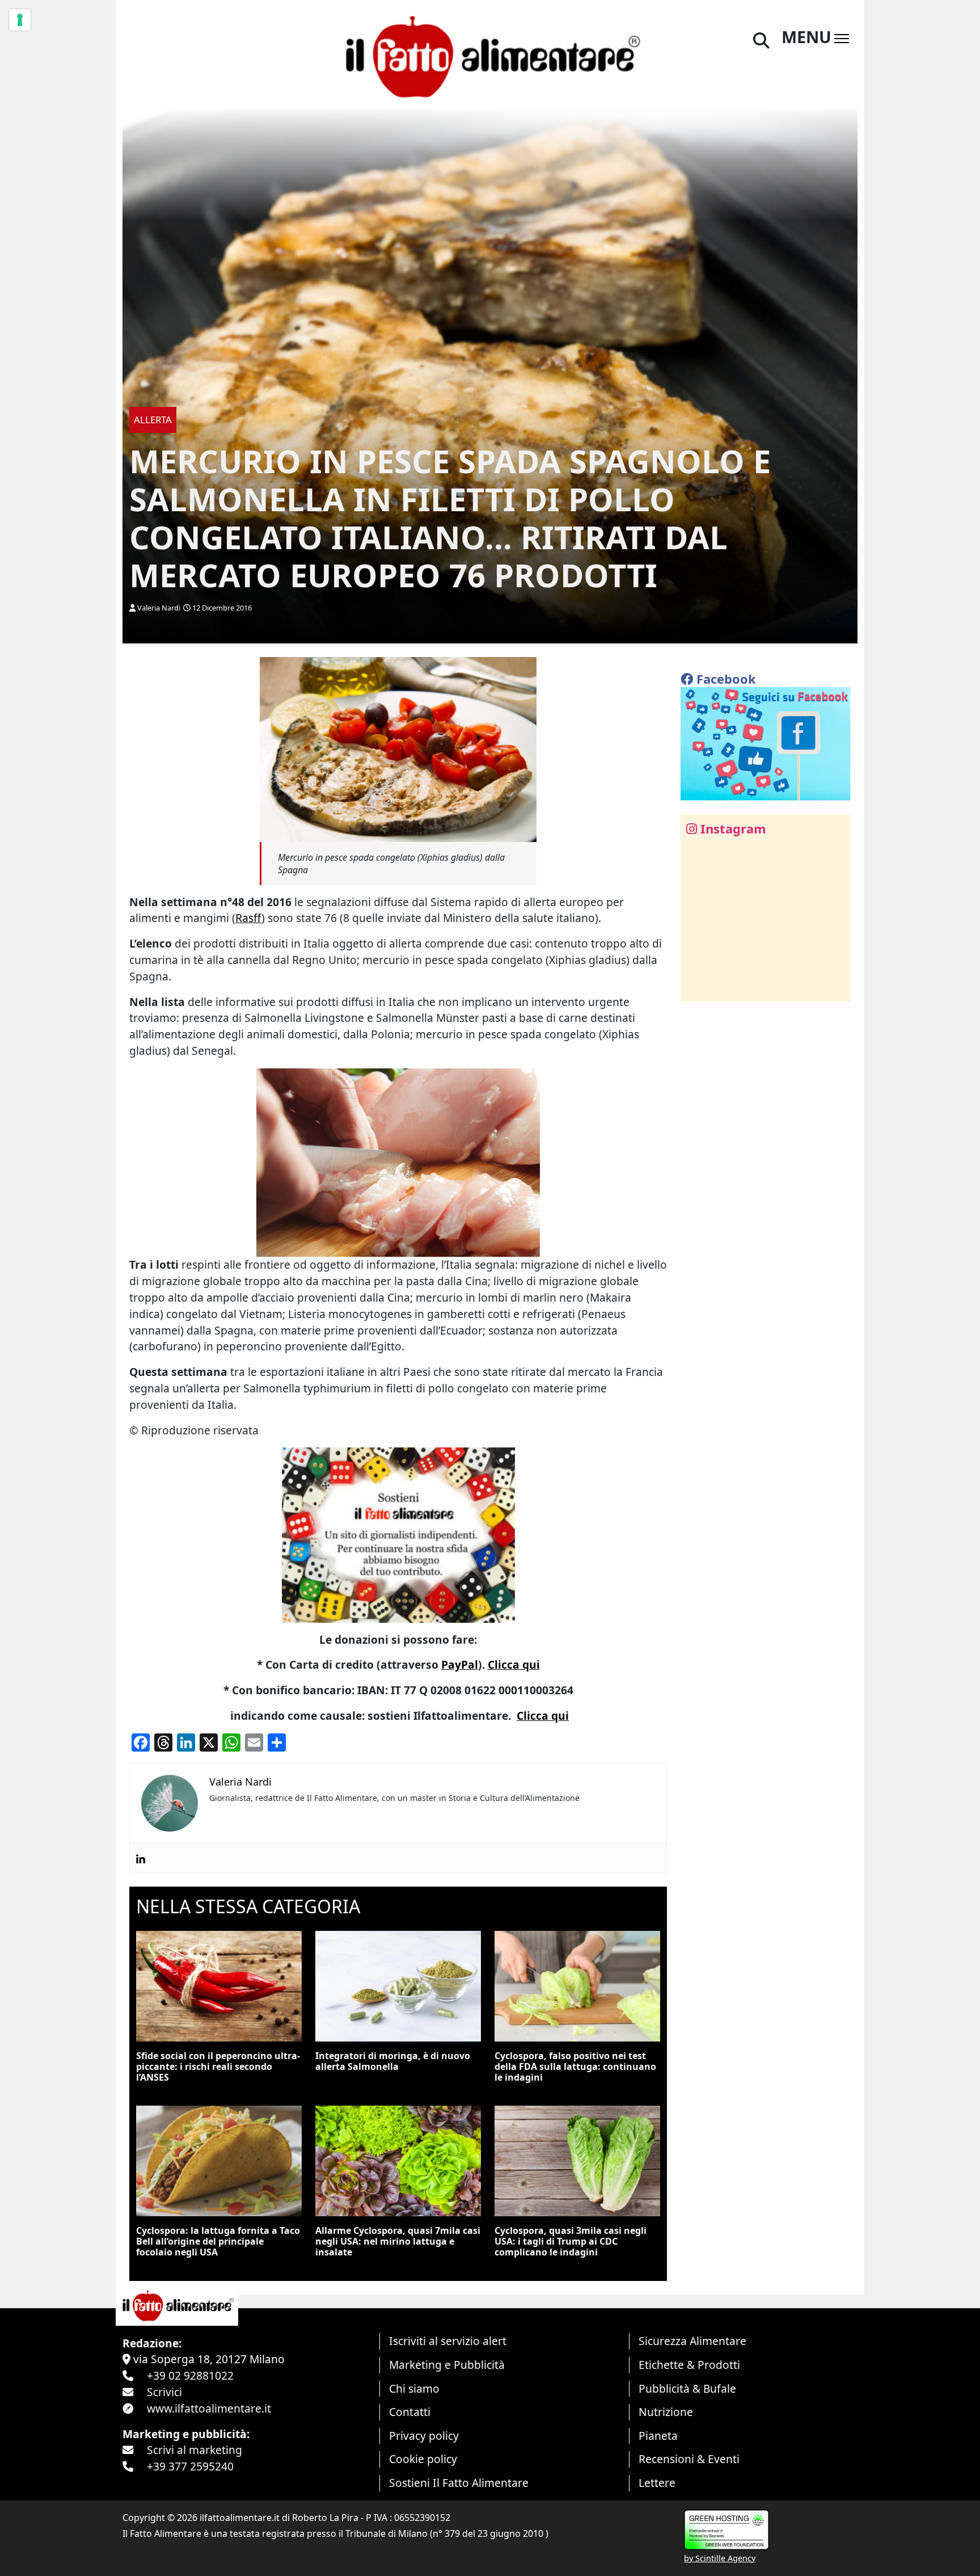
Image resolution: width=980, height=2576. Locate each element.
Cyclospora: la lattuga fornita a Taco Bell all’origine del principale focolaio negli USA (218, 2241)
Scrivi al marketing (195, 2450)
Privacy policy (424, 2436)
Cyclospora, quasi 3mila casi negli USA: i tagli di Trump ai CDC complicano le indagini (571, 2241)
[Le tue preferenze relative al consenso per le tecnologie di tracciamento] (20, 20)
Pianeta (658, 2436)
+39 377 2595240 (190, 2466)
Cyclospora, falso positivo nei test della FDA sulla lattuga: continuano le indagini (575, 2066)
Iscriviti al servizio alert (448, 2341)
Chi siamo (414, 2388)
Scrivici (164, 2392)
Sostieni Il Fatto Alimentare (459, 2483)
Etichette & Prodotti (689, 2365)
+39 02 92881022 (190, 2375)
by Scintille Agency (720, 2558)
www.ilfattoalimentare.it (209, 2408)
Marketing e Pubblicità (447, 2365)
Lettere (657, 2483)
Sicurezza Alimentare (692, 2341)
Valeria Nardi (159, 608)
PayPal (460, 1664)
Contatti (410, 2412)
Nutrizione (666, 2412)
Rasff (248, 918)
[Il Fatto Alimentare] (490, 55)
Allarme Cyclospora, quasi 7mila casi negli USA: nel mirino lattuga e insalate (398, 2241)
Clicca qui (514, 1664)
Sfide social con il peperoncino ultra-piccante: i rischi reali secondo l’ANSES (218, 2066)
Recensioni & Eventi (689, 2459)
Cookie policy (423, 2459)
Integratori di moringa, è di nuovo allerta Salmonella (393, 2061)
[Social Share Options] (697, 986)
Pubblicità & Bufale (687, 2388)
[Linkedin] (141, 1858)
